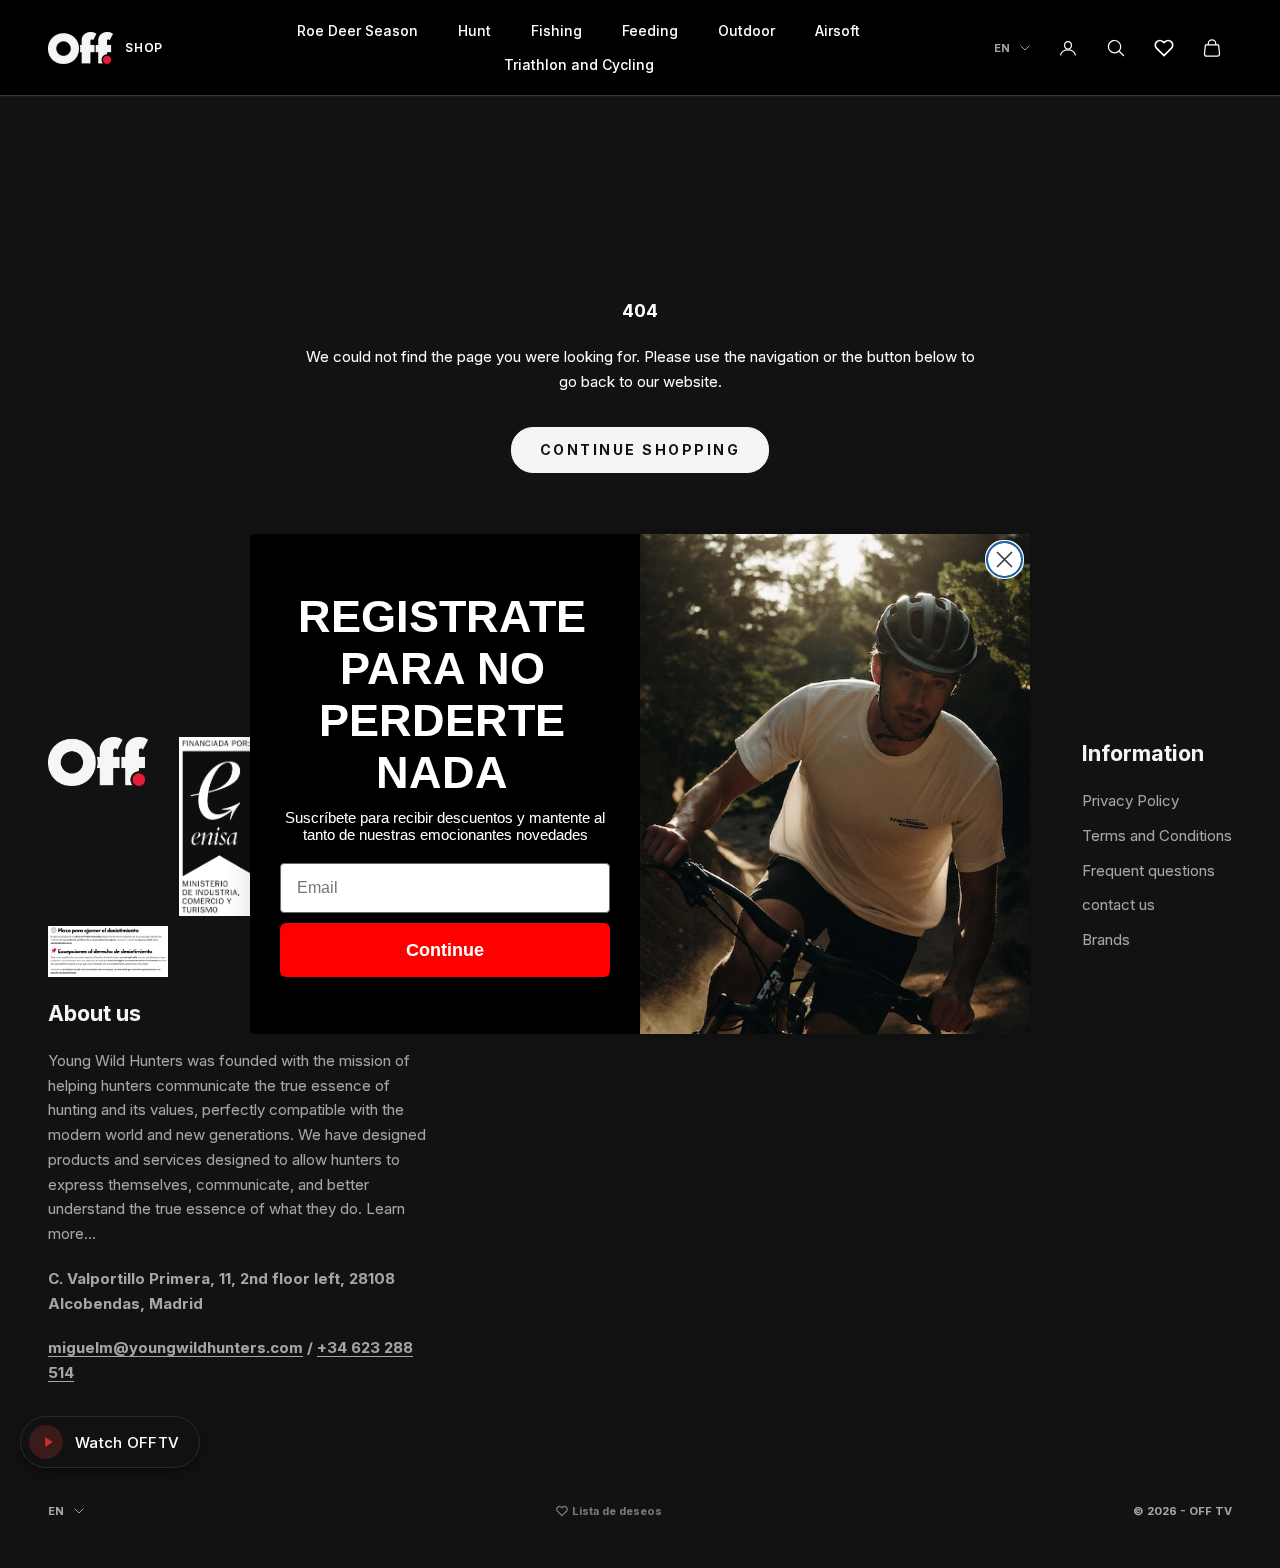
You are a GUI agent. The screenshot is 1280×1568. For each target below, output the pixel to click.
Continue (445, 950)
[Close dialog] (1004, 559)
